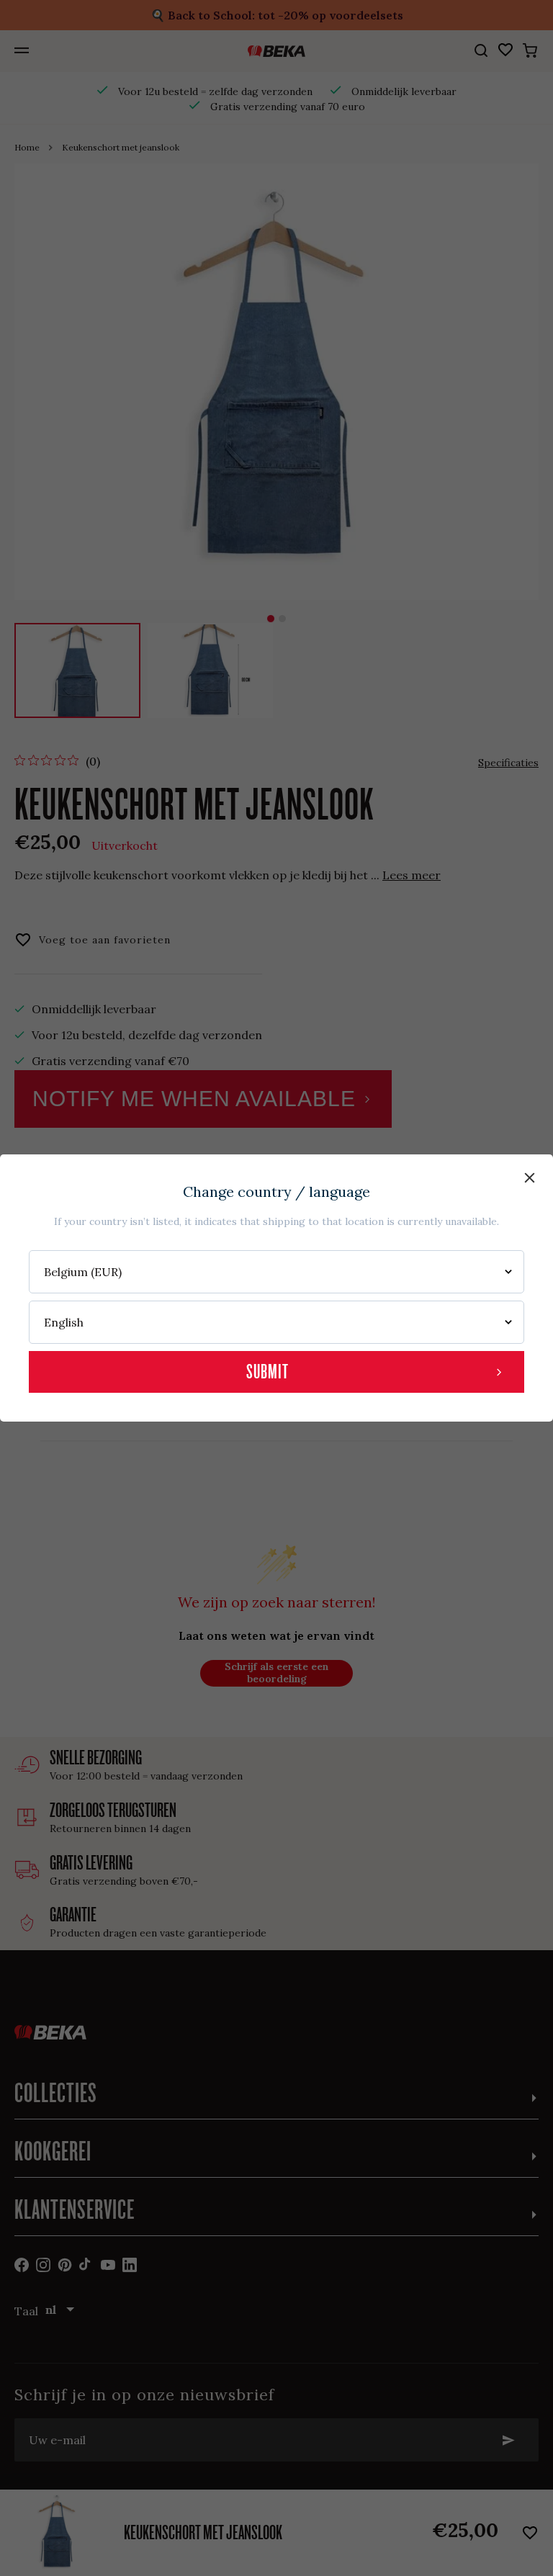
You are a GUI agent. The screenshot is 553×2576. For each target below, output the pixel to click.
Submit (267, 1372)
